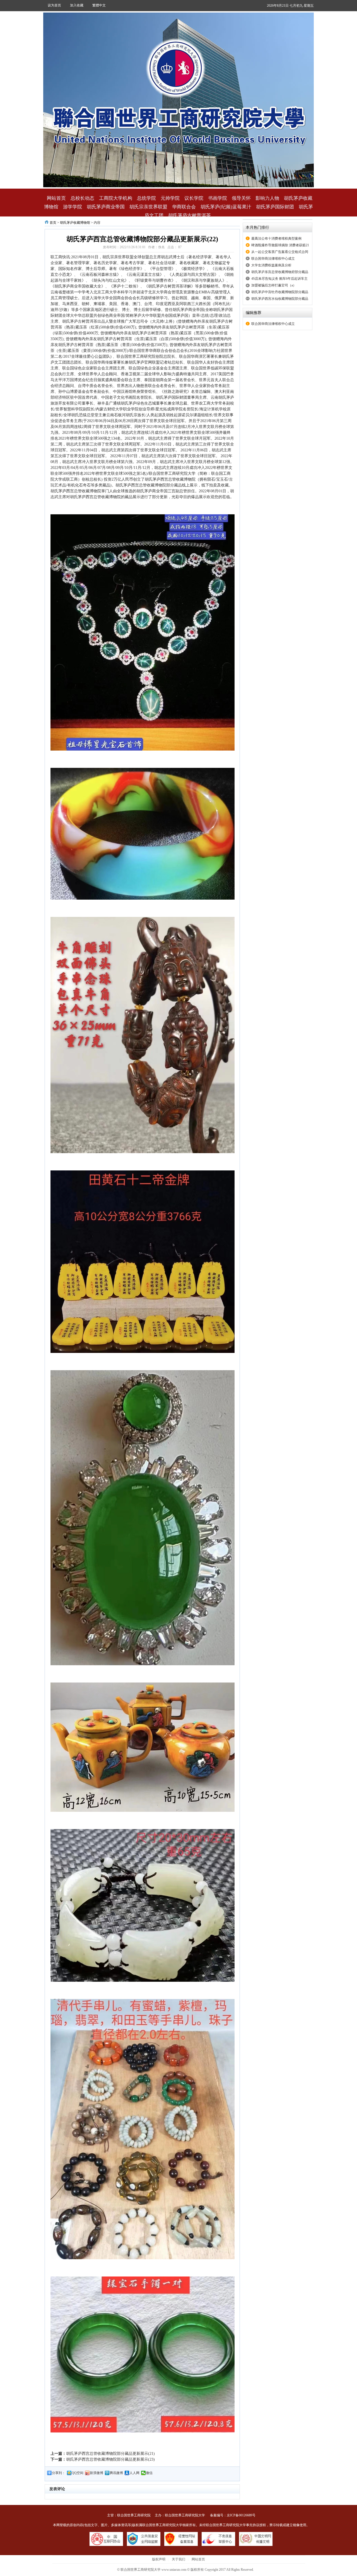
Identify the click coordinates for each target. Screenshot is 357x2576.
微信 (149, 2473)
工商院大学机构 (116, 198)
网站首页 (56, 198)
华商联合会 (184, 207)
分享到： (59, 2473)
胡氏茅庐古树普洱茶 (190, 216)
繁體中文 (99, 5)
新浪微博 (97, 2473)
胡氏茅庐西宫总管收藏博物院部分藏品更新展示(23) (110, 2459)
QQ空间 (78, 2473)
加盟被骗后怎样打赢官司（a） (274, 285)
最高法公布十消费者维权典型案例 (276, 238)
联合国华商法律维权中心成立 (273, 259)
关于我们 (178, 2559)
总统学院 (146, 198)
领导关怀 (241, 198)
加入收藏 (77, 5)
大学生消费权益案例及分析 (271, 265)
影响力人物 (267, 198)
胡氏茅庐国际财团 (275, 207)
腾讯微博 (116, 2473)
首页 (53, 223)
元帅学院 (170, 198)
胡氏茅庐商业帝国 (106, 207)
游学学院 (73, 207)
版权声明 (159, 2559)
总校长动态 (82, 198)
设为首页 (54, 5)
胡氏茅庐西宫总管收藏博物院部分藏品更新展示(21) (110, 2454)
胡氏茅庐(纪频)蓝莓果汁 (226, 207)
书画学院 (218, 198)
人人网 (134, 2473)
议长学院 (194, 198)
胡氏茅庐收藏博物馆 (75, 223)
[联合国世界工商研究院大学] (178, 100)
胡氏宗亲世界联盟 (148, 207)
